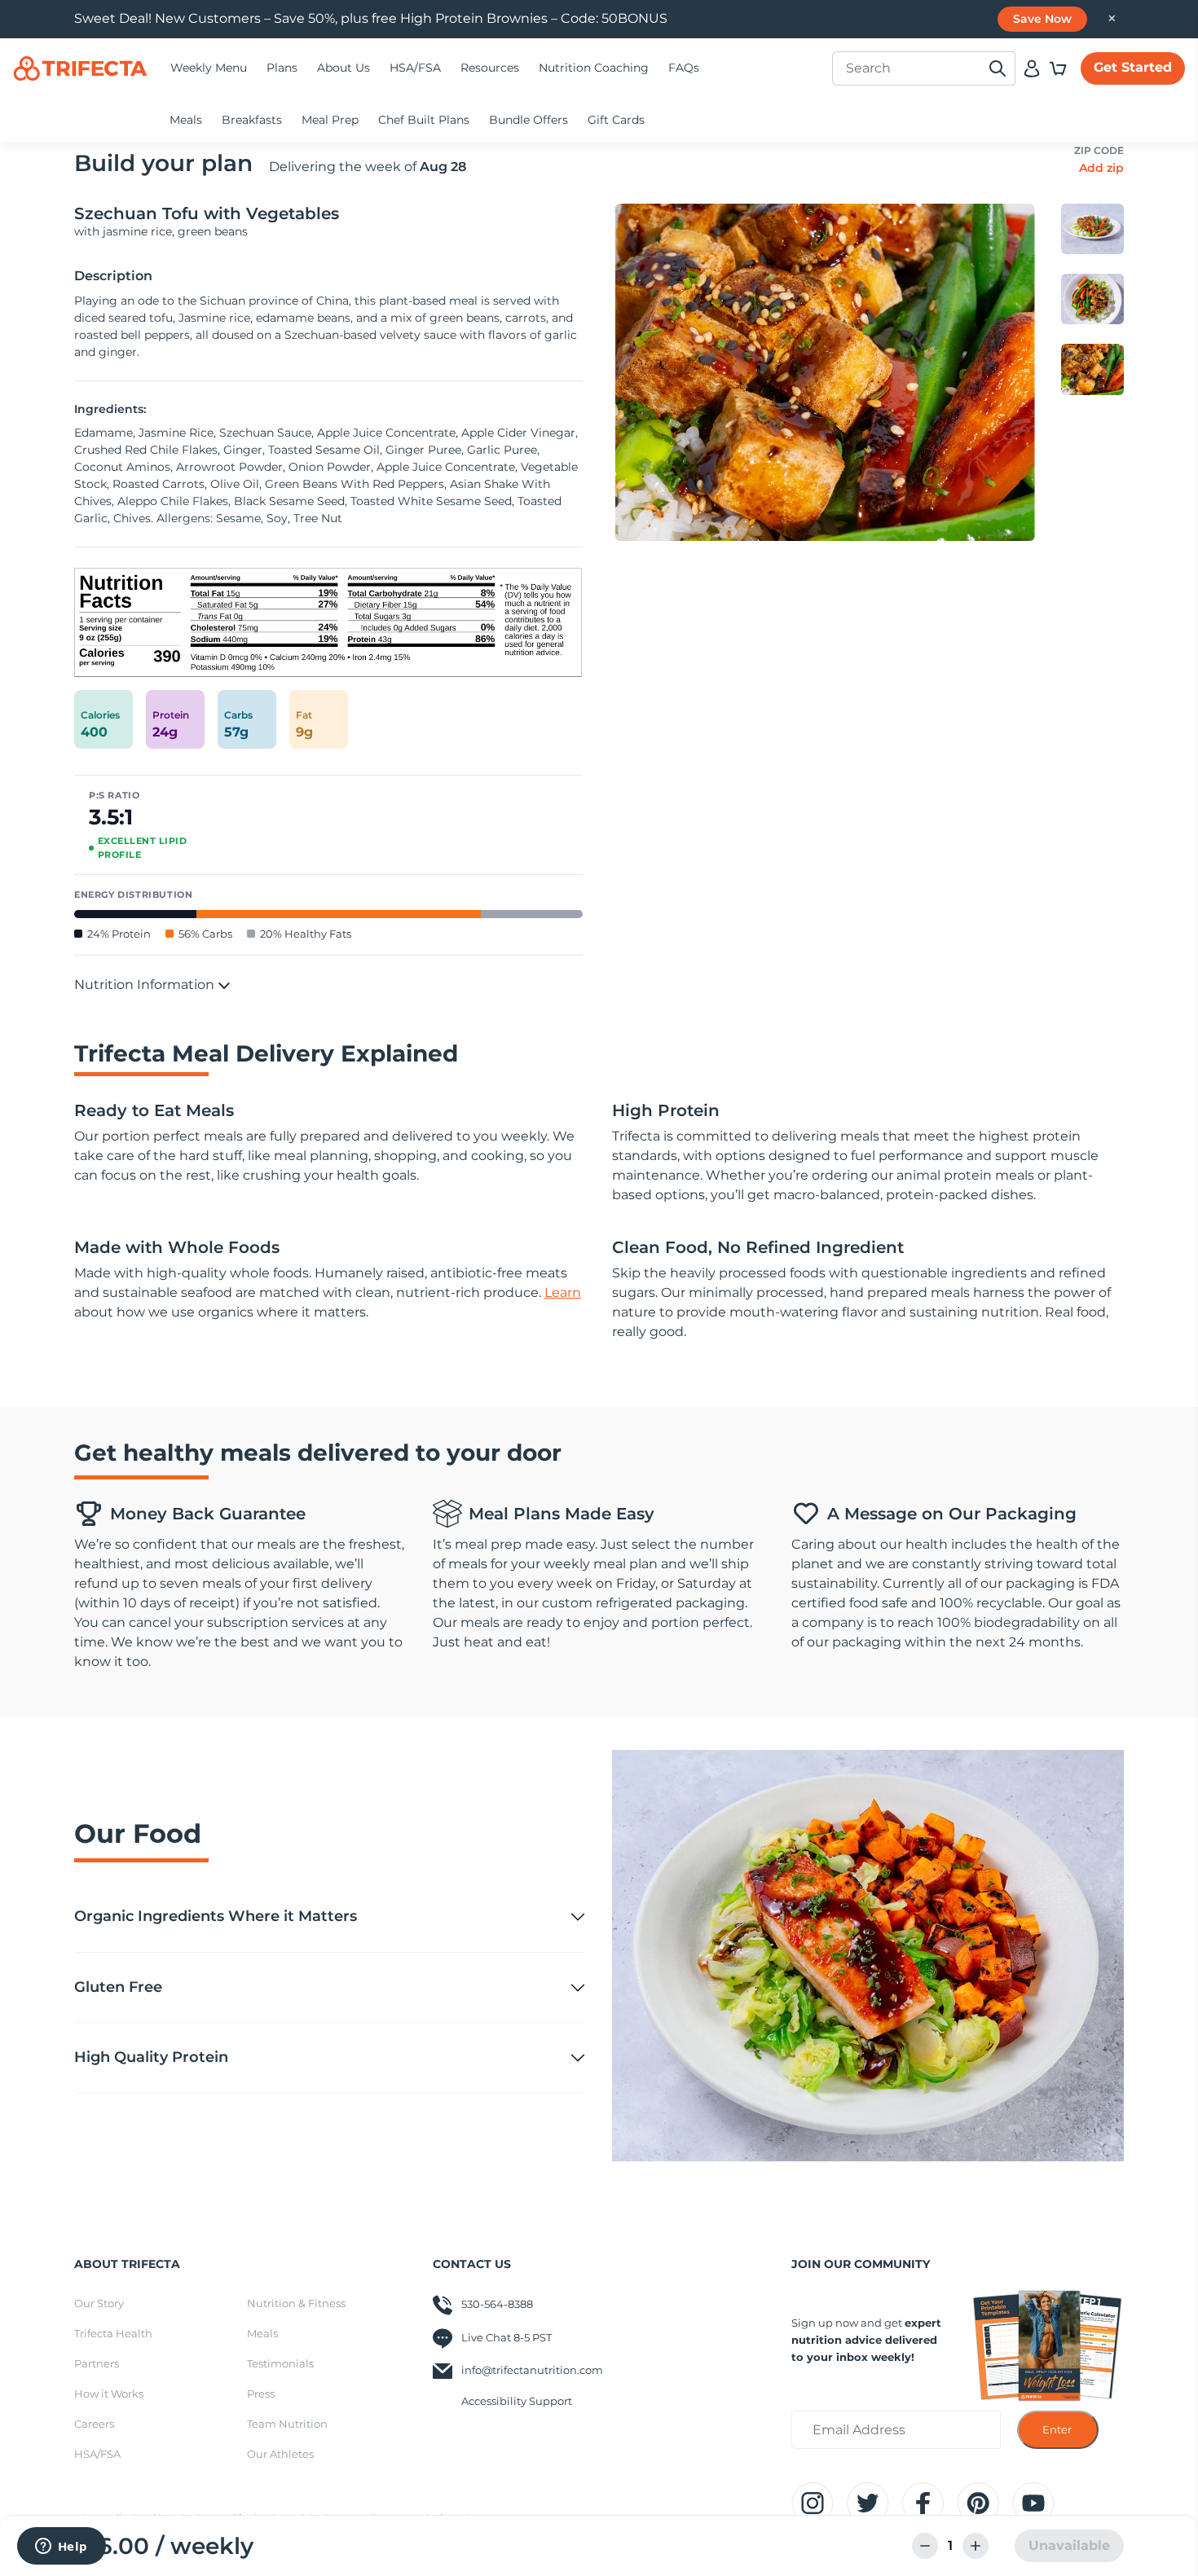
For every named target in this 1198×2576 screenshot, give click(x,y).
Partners (97, 2363)
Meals (186, 120)
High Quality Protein (151, 2057)
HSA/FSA (415, 68)
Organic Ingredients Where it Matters (216, 1916)
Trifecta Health (113, 2333)
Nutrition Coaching (594, 68)
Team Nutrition (287, 2424)
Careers (94, 2424)
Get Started (1133, 67)
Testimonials (280, 2363)
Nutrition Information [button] (146, 985)
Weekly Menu (209, 68)
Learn (563, 1292)
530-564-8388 (497, 2304)
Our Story (99, 2303)
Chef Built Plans (424, 120)
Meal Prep (330, 120)
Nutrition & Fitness (296, 2303)
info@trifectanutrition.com (532, 2370)
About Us (344, 68)
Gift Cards (616, 120)
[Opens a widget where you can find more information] (61, 2547)
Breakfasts (252, 120)
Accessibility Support (517, 2401)
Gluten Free (118, 1987)
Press (261, 2394)
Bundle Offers (529, 120)
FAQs (684, 68)
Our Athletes (280, 2454)
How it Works (109, 2394)
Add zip (1101, 168)
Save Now (1042, 19)
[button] (1058, 68)
